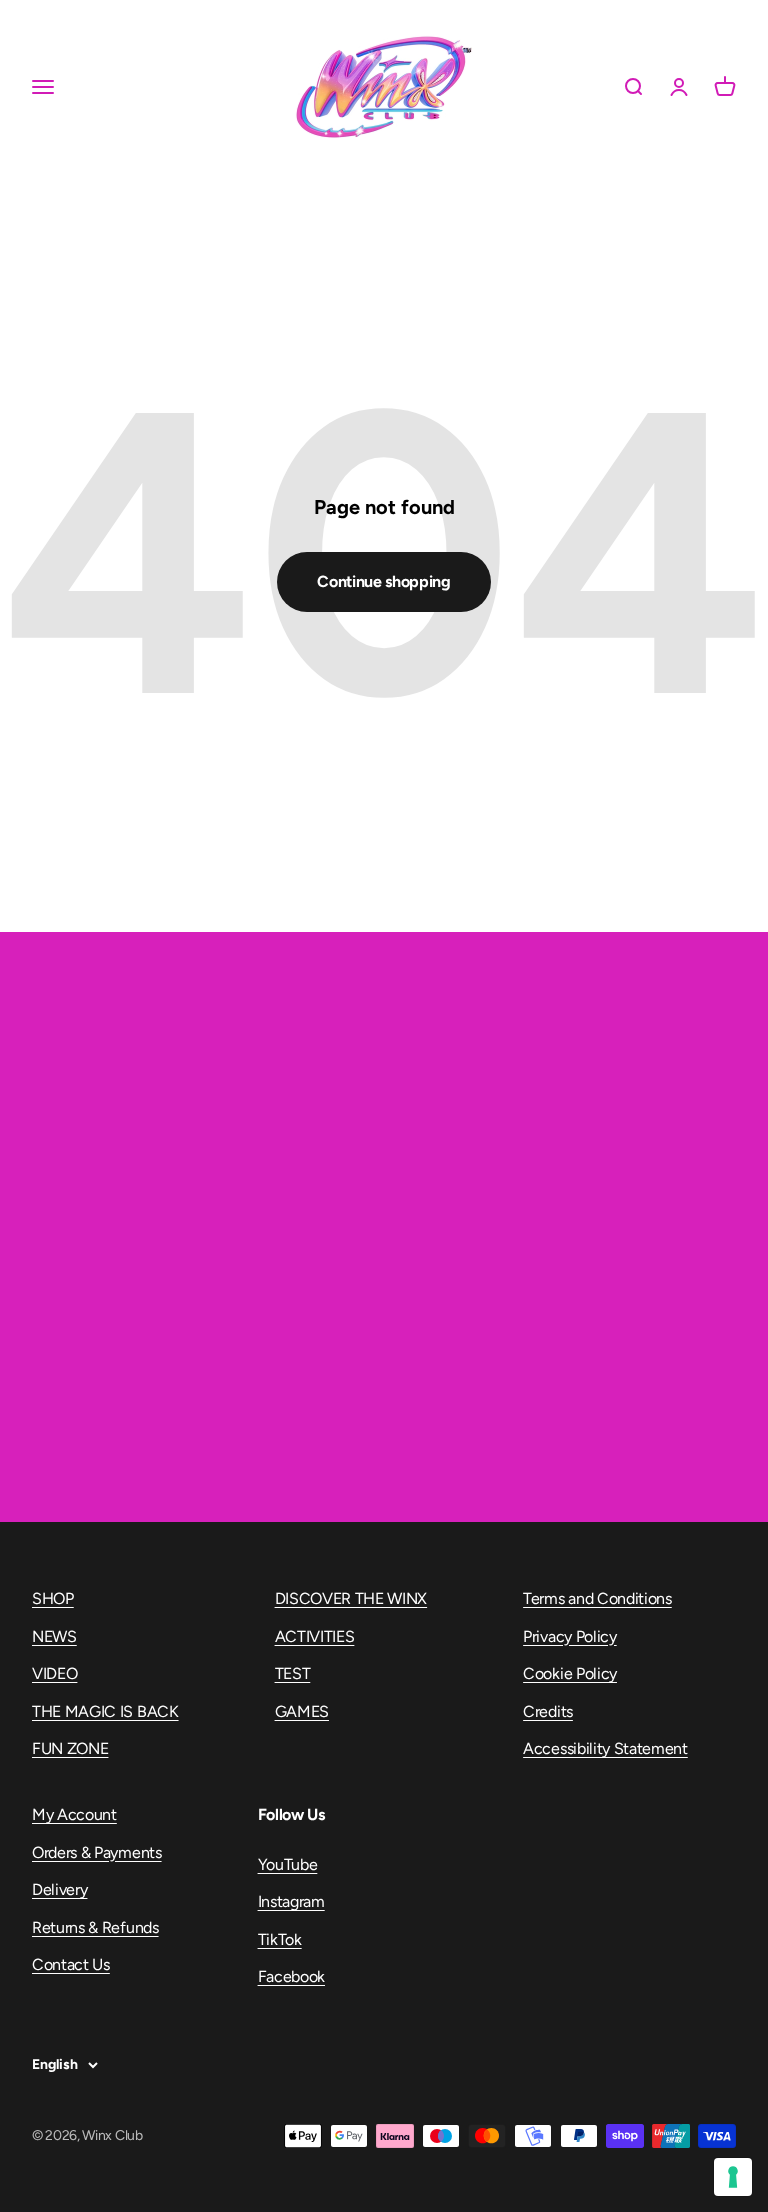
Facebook (291, 1976)
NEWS (54, 1636)
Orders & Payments (97, 1852)
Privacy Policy (570, 1636)
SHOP (53, 1598)
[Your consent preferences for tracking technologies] (733, 2177)
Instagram (291, 1901)
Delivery (59, 1889)
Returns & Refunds (95, 1927)
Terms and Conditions (597, 1598)
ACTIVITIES (315, 1636)
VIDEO (54, 1673)
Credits (548, 1711)
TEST (293, 1673)
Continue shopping (384, 581)
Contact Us (71, 1964)
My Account (74, 1814)
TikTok (280, 1939)
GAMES (302, 1711)
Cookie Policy (570, 1673)
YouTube (288, 1864)
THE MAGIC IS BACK (105, 1711)
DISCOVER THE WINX (351, 1598)
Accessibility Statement (605, 1748)
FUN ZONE (70, 1748)
